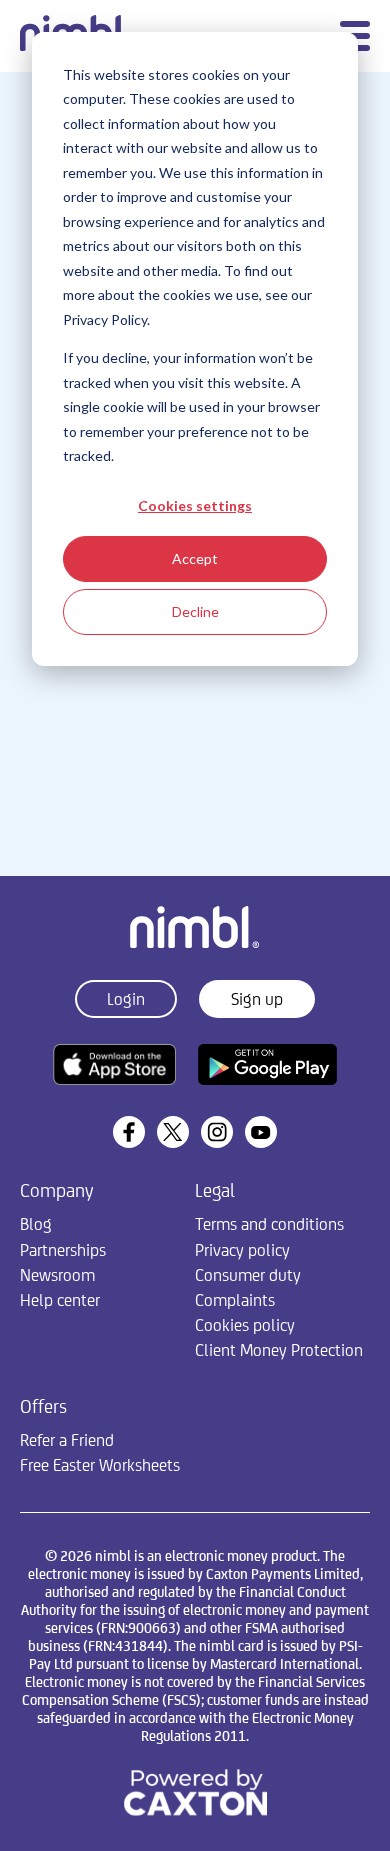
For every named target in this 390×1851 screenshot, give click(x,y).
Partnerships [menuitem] (63, 1250)
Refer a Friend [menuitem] (67, 1440)
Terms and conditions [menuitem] (269, 1224)
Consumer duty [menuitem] (248, 1275)
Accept (195, 558)
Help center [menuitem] (60, 1300)
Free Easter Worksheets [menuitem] (100, 1465)
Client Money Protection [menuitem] (279, 1350)
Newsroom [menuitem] (57, 1275)
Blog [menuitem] (36, 1224)
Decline (195, 611)
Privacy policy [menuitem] (242, 1250)
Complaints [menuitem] (235, 1300)
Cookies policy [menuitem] (245, 1325)
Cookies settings (195, 505)
